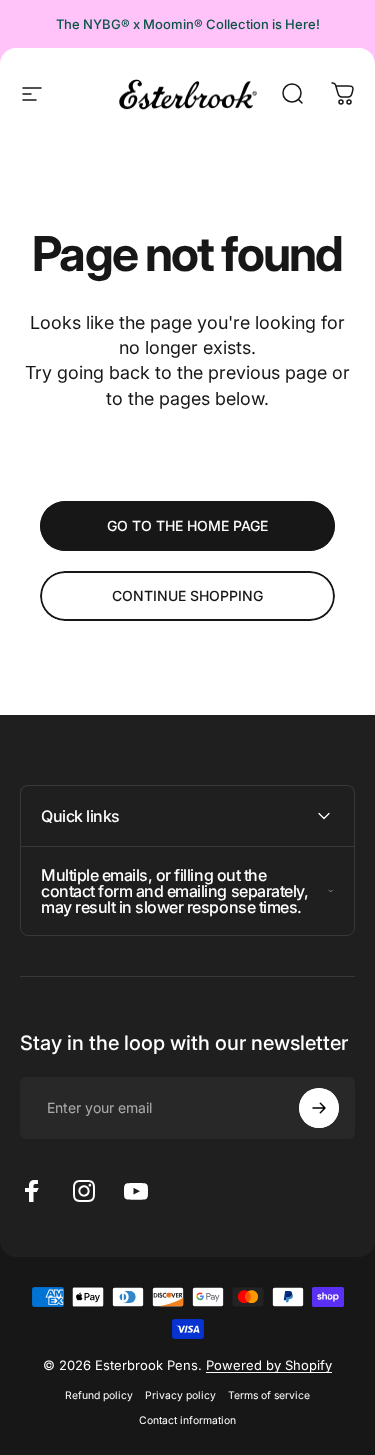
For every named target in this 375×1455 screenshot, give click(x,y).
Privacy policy (180, 1395)
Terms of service (269, 1395)
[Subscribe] (319, 1108)
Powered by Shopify (269, 1365)
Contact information (187, 1420)
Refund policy (99, 1395)
